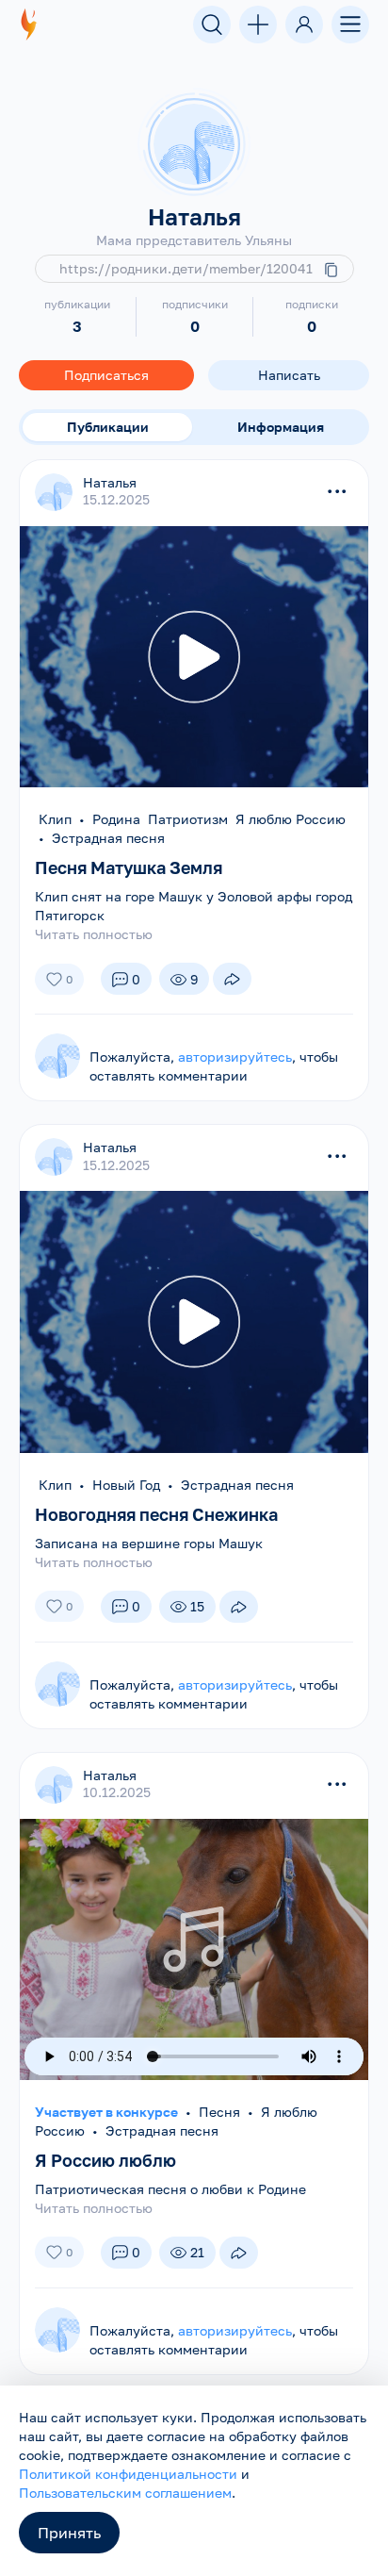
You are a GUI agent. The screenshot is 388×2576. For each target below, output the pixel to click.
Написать (289, 375)
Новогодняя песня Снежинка (156, 1514)
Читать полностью (94, 934)
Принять (69, 2533)
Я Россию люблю (105, 2160)
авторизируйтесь (235, 1057)
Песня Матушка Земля (129, 867)
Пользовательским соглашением (125, 2493)
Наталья (110, 482)
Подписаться (106, 375)
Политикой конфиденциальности (128, 2474)
